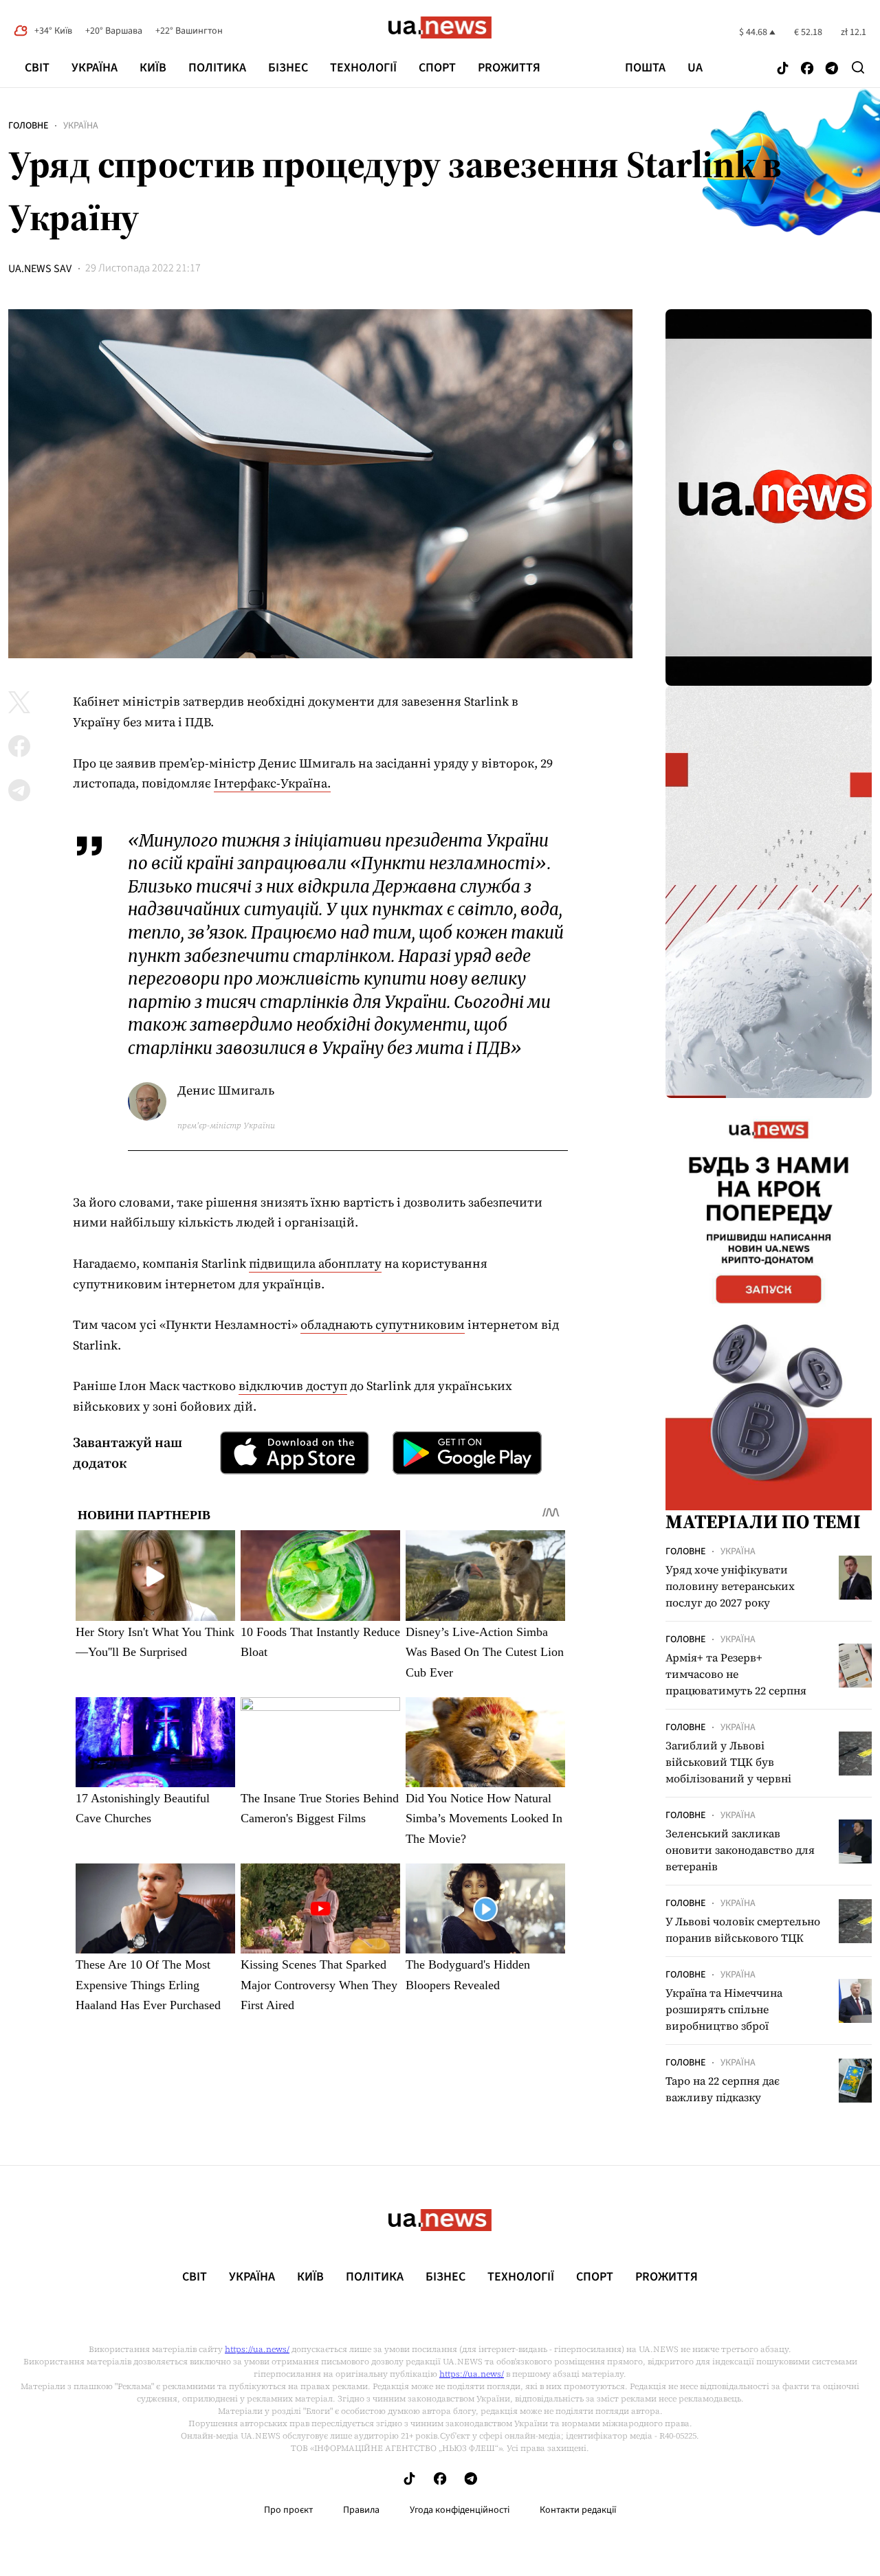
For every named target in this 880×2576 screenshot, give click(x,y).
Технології (363, 68)
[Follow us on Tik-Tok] (783, 69)
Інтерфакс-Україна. (272, 783)
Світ (37, 68)
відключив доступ (293, 1386)
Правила (361, 2510)
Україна (95, 68)
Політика (217, 68)
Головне (28, 126)
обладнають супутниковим (383, 1324)
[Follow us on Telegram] (832, 69)
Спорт (437, 68)
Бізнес (288, 68)
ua (695, 68)
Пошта (645, 68)
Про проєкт (288, 2510)
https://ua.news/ (257, 2349)
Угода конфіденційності (460, 2510)
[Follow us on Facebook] (807, 69)
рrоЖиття (509, 68)
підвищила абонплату (315, 1263)
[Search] (858, 67)
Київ (153, 68)
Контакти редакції (578, 2510)
